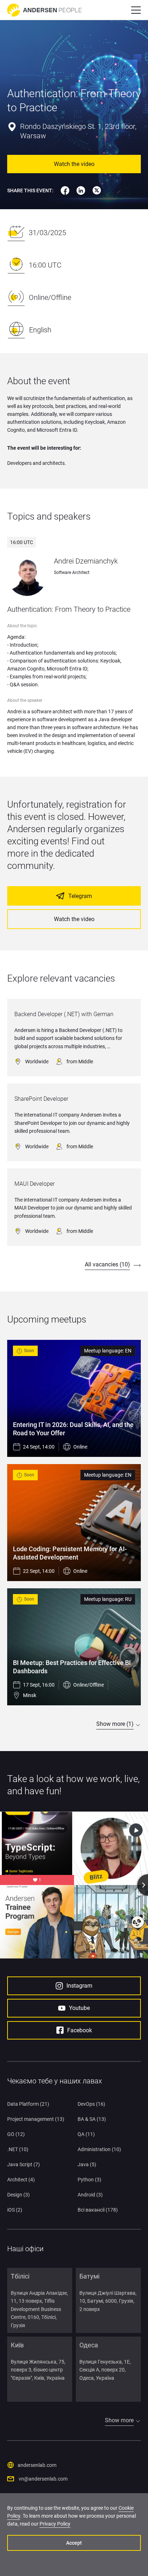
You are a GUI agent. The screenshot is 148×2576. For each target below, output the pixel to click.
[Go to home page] (45, 10)
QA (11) (86, 2134)
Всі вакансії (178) (98, 2210)
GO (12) (16, 2134)
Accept (74, 2543)
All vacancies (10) (107, 1264)
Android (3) (90, 2195)
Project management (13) (36, 2119)
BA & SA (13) (92, 2119)
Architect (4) (21, 2180)
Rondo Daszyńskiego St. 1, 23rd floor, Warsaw (78, 131)
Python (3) (89, 2180)
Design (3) (18, 2195)
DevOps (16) (91, 2104)
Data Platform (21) (28, 2104)
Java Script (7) (24, 2164)
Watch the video (74, 164)
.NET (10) (18, 2149)
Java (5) (87, 2164)
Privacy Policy (55, 2524)
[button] (136, 10)
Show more (119, 2420)
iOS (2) (15, 2210)
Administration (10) (99, 2149)
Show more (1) (115, 1724)
